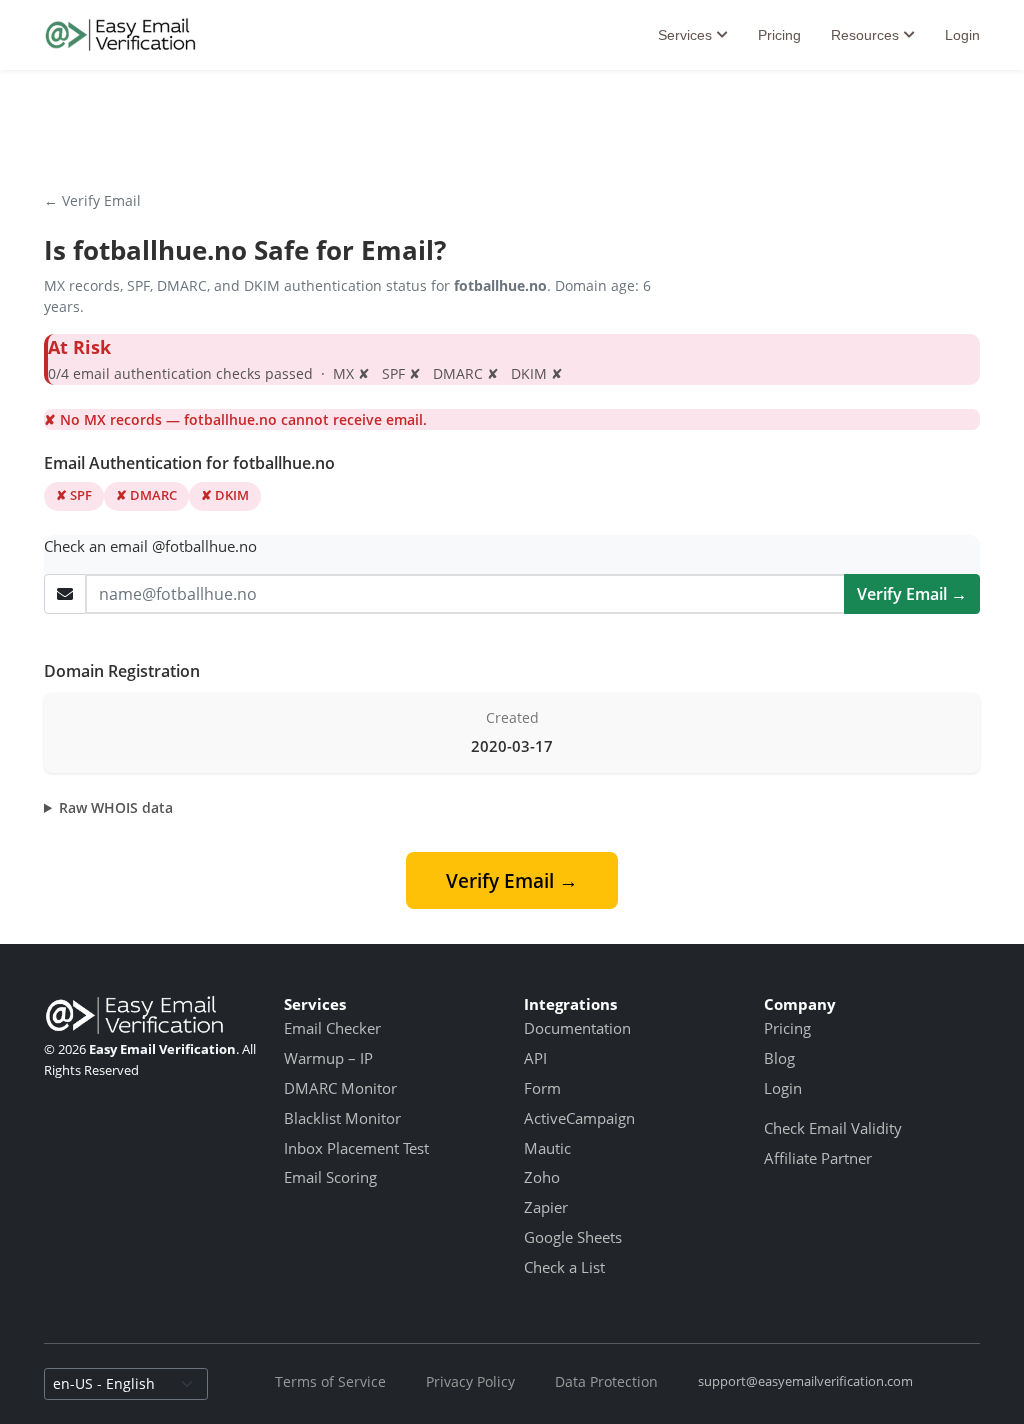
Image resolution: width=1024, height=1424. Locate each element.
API (535, 1058)
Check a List (564, 1267)
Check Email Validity (833, 1128)
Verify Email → (912, 594)
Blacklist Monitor (342, 1118)
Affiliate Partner (818, 1158)
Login (962, 35)
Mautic (547, 1148)
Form (542, 1088)
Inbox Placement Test (356, 1148)
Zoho (542, 1177)
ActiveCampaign (579, 1118)
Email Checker (332, 1028)
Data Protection (606, 1381)
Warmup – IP (328, 1058)
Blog (779, 1058)
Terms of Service (330, 1381)
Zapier (546, 1207)
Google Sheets (573, 1237)
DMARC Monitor (340, 1088)
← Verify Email (92, 200)
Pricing (779, 35)
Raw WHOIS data (116, 807)
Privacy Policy (470, 1381)
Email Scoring (330, 1177)
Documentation (577, 1028)
